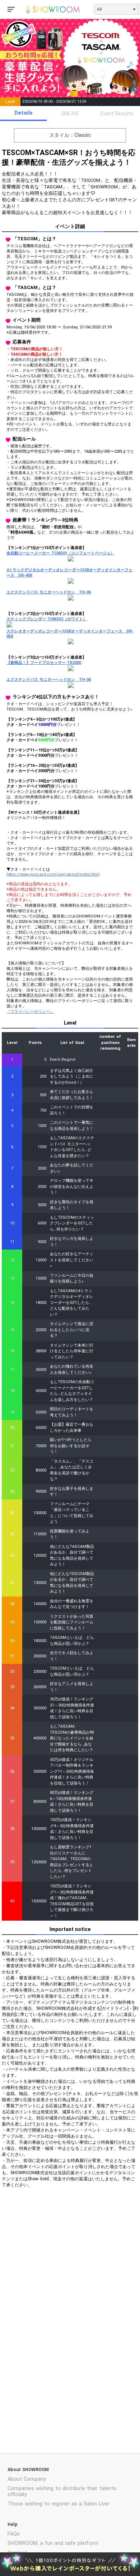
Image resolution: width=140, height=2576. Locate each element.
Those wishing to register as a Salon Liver (59, 2504)
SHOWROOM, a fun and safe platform (53, 2543)
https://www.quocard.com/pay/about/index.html (53, 874)
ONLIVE (70, 114)
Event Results (117, 114)
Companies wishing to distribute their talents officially (62, 2491)
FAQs (14, 2534)
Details (24, 113)
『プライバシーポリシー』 (30, 1012)
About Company (27, 2479)
